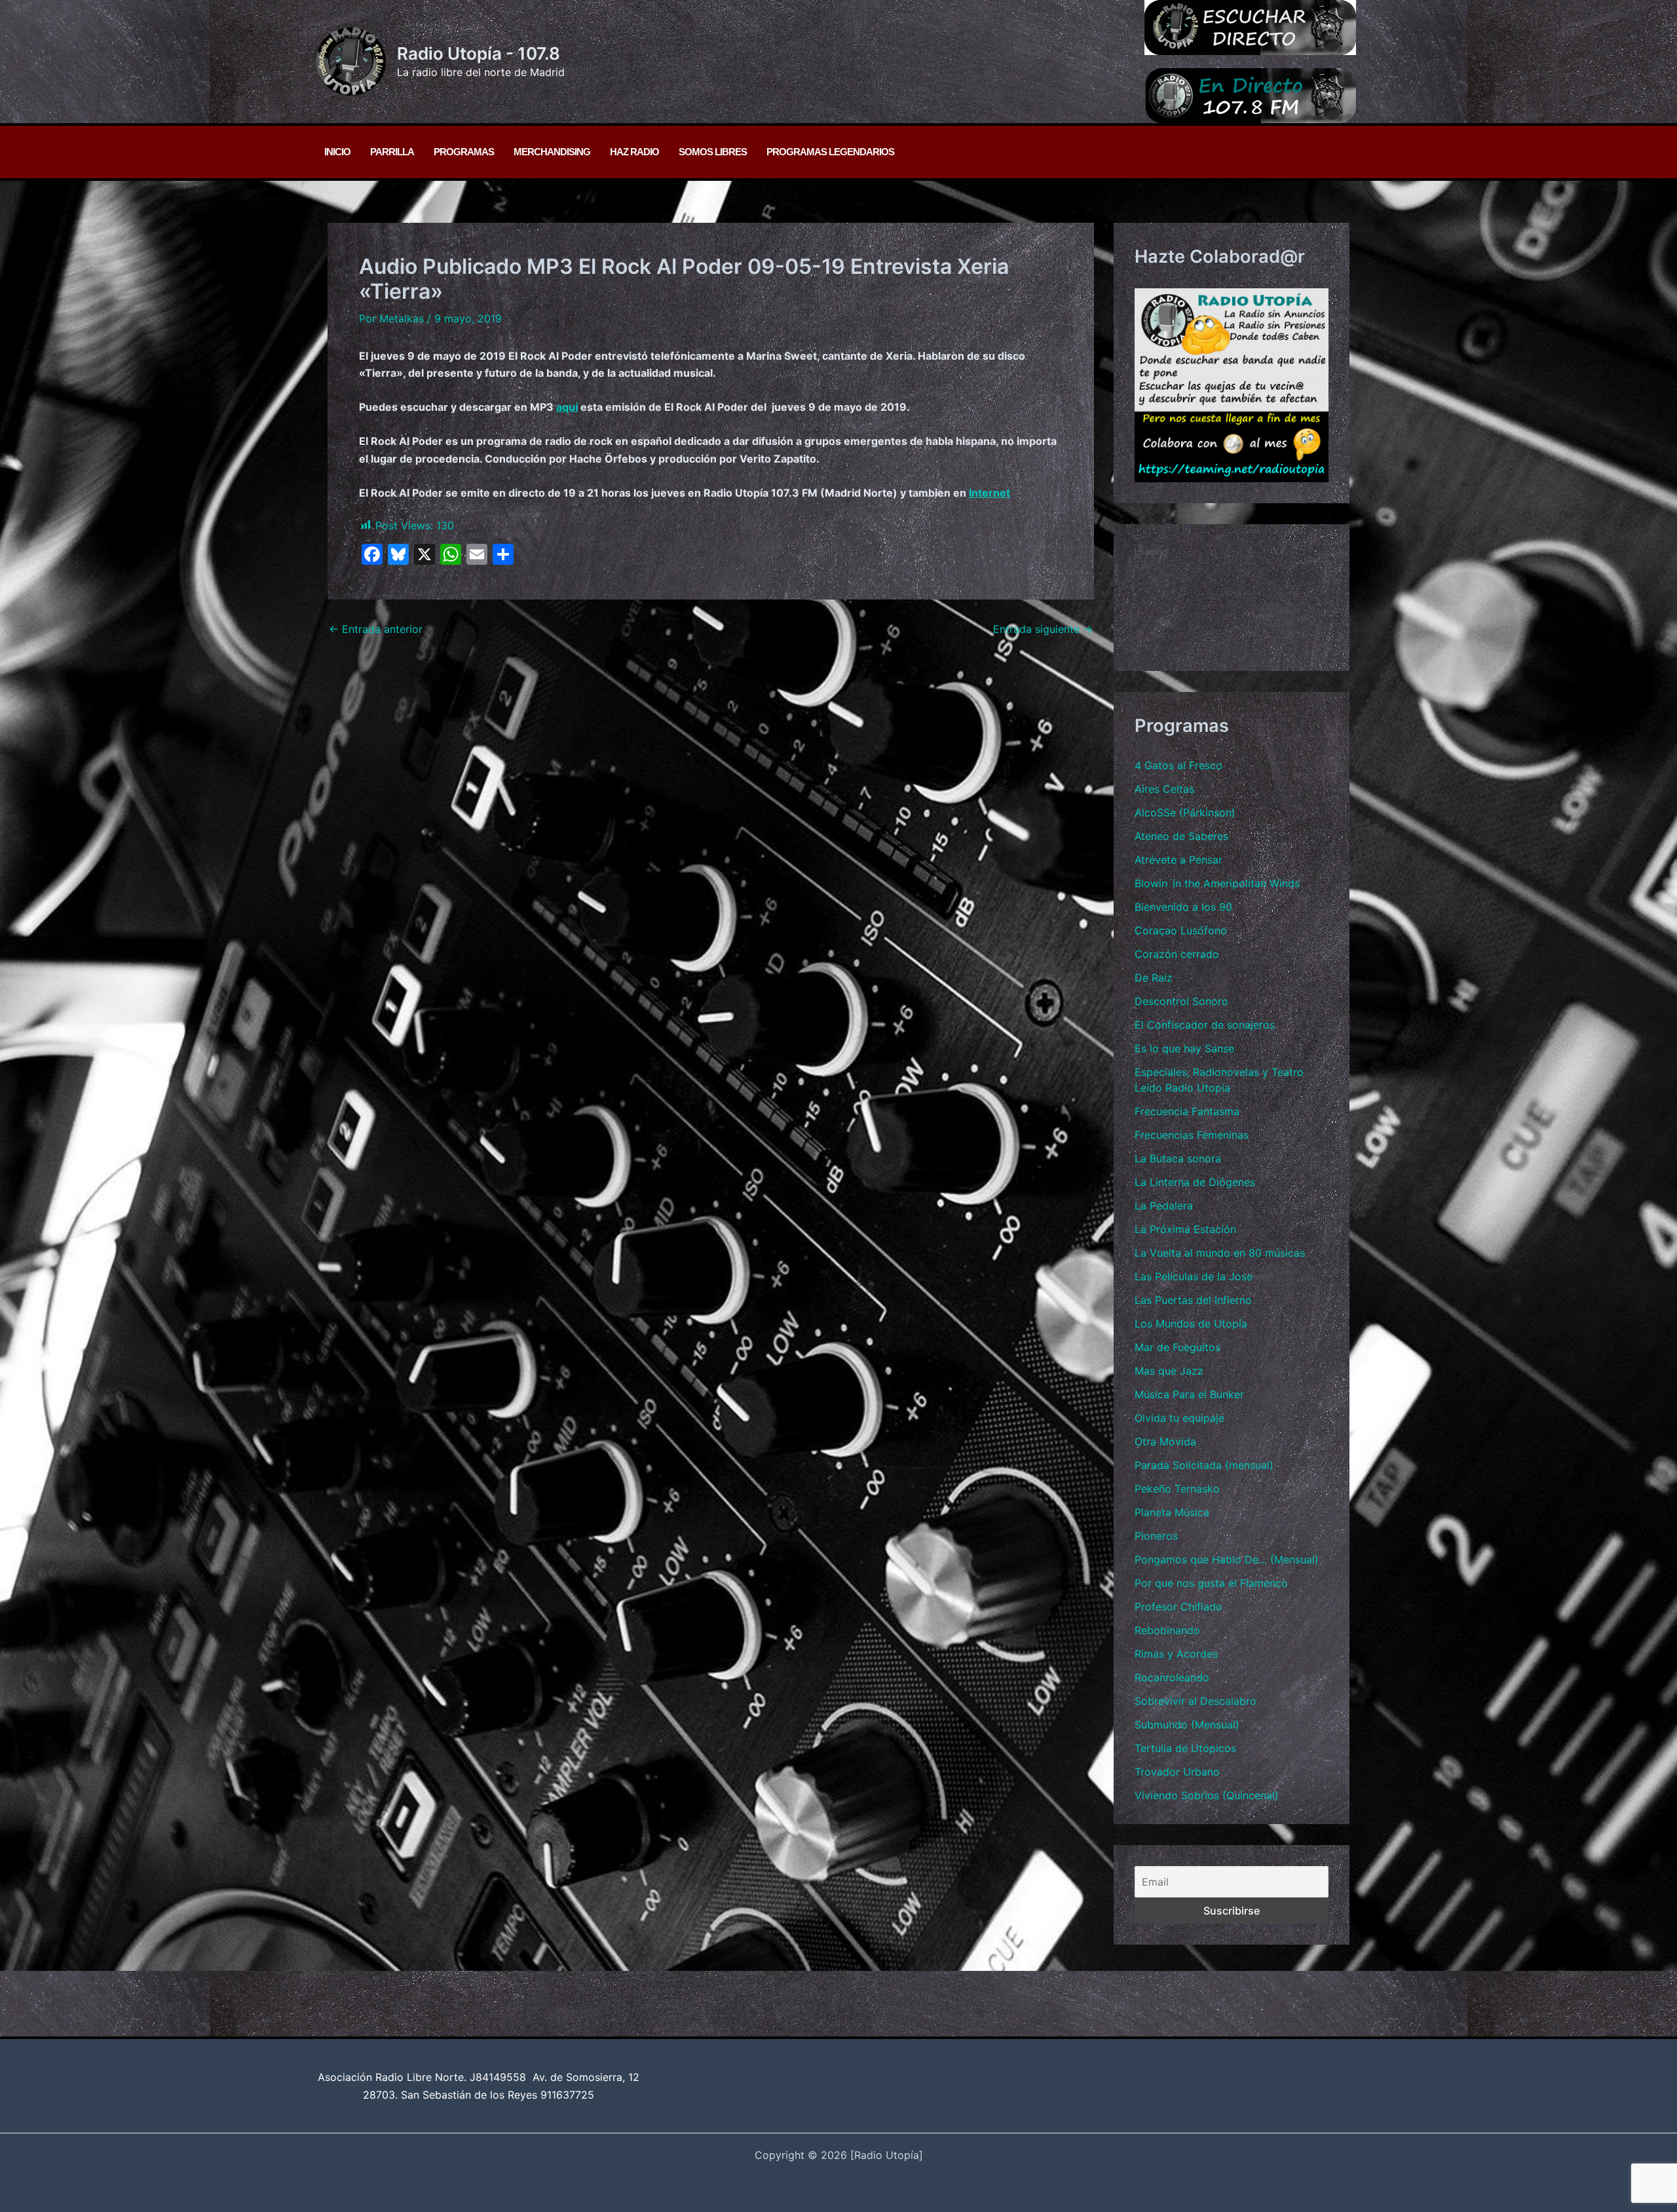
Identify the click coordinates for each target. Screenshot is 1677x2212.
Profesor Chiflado (1178, 1607)
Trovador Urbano (1177, 1772)
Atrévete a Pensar (1178, 860)
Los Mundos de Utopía (1191, 1324)
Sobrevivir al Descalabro (1196, 1701)
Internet (989, 493)
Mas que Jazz (1169, 1371)
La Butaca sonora (1178, 1158)
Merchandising (552, 152)
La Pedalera (1164, 1206)
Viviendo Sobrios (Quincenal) (1207, 1795)
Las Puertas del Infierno (1193, 1300)
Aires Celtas (1164, 789)
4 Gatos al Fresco (1178, 765)
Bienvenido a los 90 (1183, 907)
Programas (464, 152)
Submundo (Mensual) (1187, 1725)
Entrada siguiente (1043, 629)
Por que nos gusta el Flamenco (1211, 1583)
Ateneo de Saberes (1181, 836)
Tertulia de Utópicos (1185, 1748)
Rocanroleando (1172, 1677)
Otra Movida (1165, 1441)
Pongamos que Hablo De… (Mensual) (1227, 1559)
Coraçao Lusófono (1181, 930)
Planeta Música (1172, 1512)
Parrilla (392, 152)
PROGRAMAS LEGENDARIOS (830, 152)
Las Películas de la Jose (1194, 1276)
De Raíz (1154, 978)
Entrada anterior (376, 629)
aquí (567, 407)
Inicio (337, 152)
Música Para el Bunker (1189, 1394)
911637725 (567, 2095)
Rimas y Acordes (1176, 1654)
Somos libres (713, 152)
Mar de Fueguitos (1178, 1347)
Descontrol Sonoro (1181, 1001)
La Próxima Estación (1185, 1229)
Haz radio (634, 152)
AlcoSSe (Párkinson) (1185, 812)
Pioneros (1156, 1536)
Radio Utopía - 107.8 (479, 53)
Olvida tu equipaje (1179, 1418)
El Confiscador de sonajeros (1205, 1025)
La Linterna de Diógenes (1195, 1182)
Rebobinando (1167, 1630)
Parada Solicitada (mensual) (1204, 1465)
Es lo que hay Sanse (1184, 1048)
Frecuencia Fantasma (1187, 1111)
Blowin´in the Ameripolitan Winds (1217, 883)
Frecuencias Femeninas (1192, 1135)
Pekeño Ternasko (1177, 1489)
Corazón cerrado (1177, 954)
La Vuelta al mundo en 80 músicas (1220, 1253)
